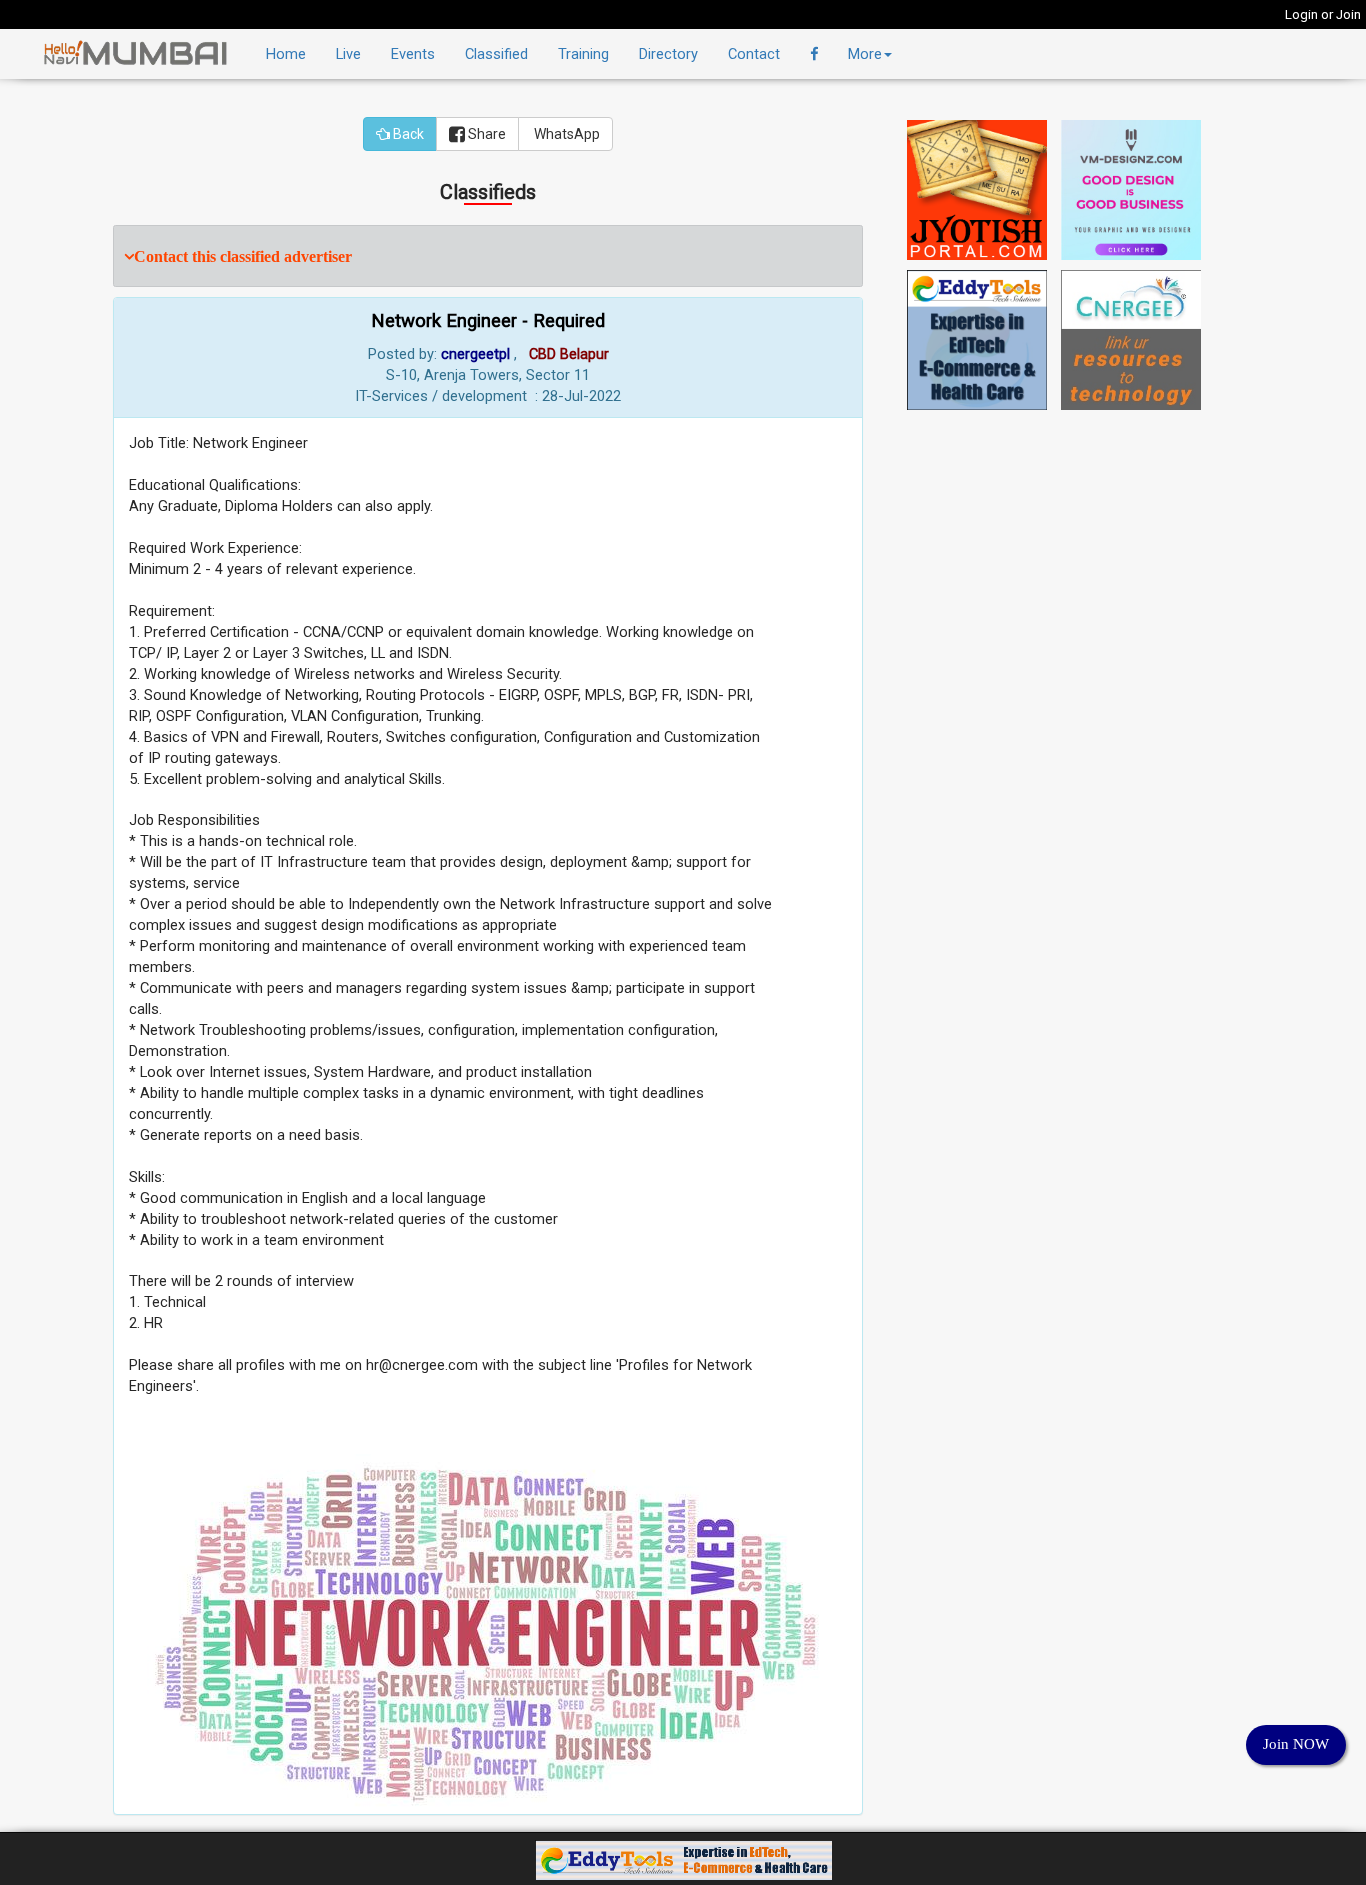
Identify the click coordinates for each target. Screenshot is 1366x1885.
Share (485, 134)
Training (583, 54)
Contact (754, 54)
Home (286, 54)
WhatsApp (565, 134)
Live (348, 54)
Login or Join (1323, 14)
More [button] (865, 54)
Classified (496, 54)
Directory (668, 54)
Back (407, 134)
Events (413, 54)
